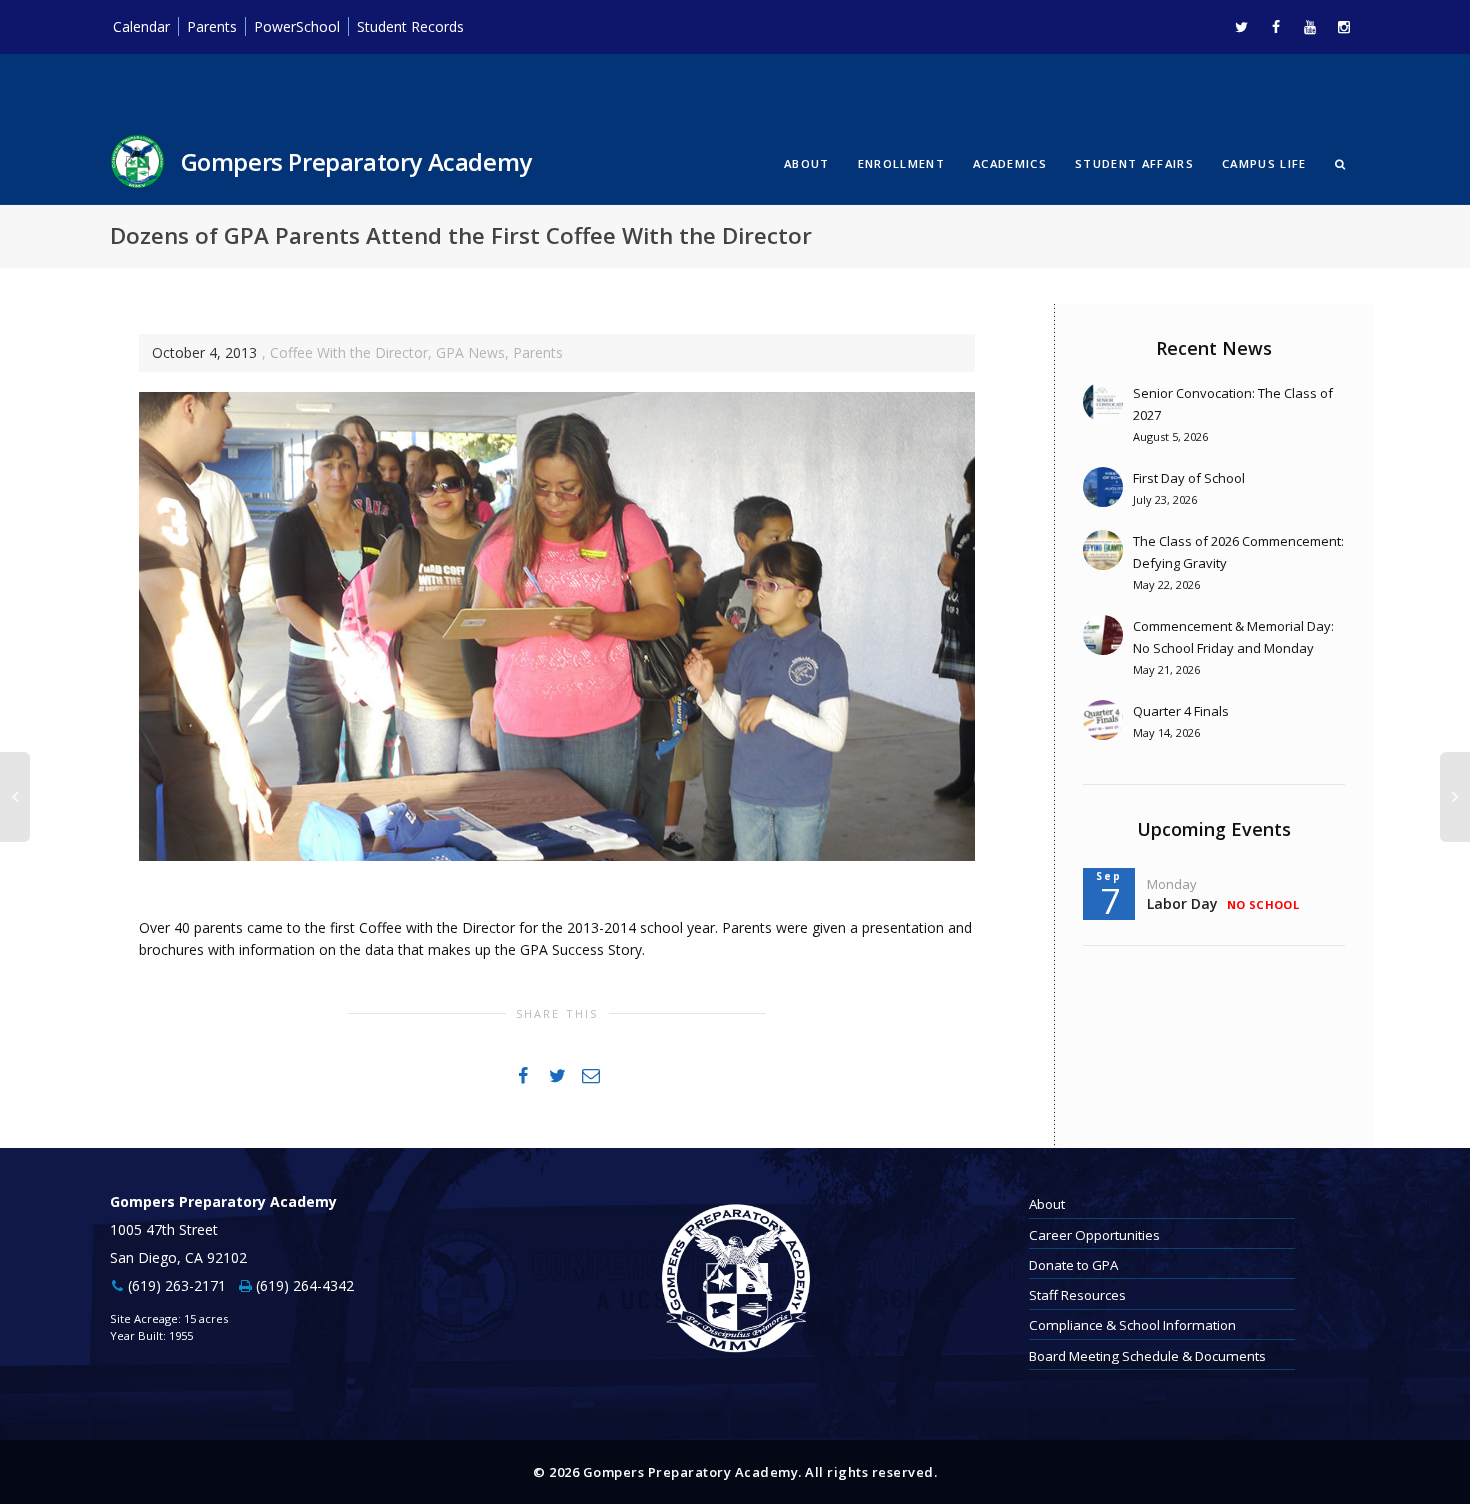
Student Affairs (1134, 163)
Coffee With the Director (349, 352)
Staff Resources (1077, 1295)
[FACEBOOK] (1275, 26)
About (807, 163)
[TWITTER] (1241, 26)
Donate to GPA (1073, 1265)
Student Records (410, 26)
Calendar (141, 26)
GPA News (470, 352)
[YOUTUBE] (1309, 26)
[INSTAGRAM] (1343, 26)
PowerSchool (297, 26)
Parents (212, 26)
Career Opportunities (1094, 1235)
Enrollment (901, 163)
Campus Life (1264, 163)
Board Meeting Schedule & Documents (1147, 1356)
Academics (1010, 163)
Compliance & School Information (1132, 1325)
